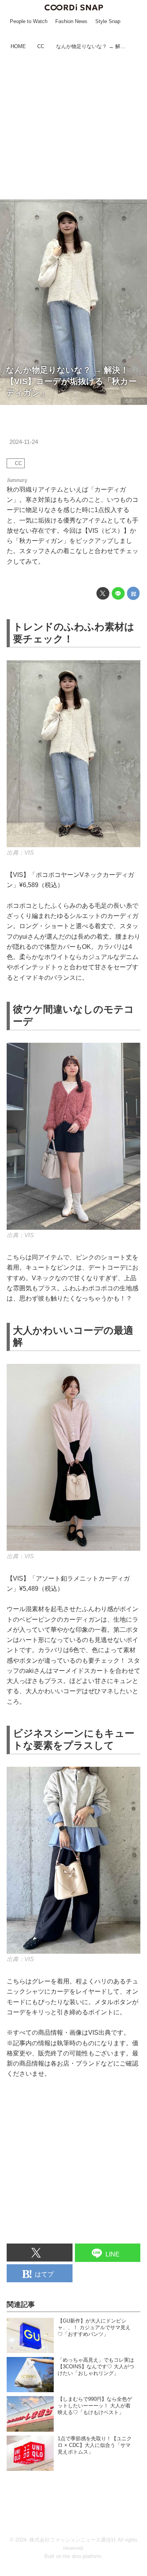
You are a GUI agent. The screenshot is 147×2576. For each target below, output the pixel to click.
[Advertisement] (73, 126)
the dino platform (82, 2556)
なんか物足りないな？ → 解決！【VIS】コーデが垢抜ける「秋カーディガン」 (71, 381)
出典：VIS (134, 401)
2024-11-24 (24, 442)
